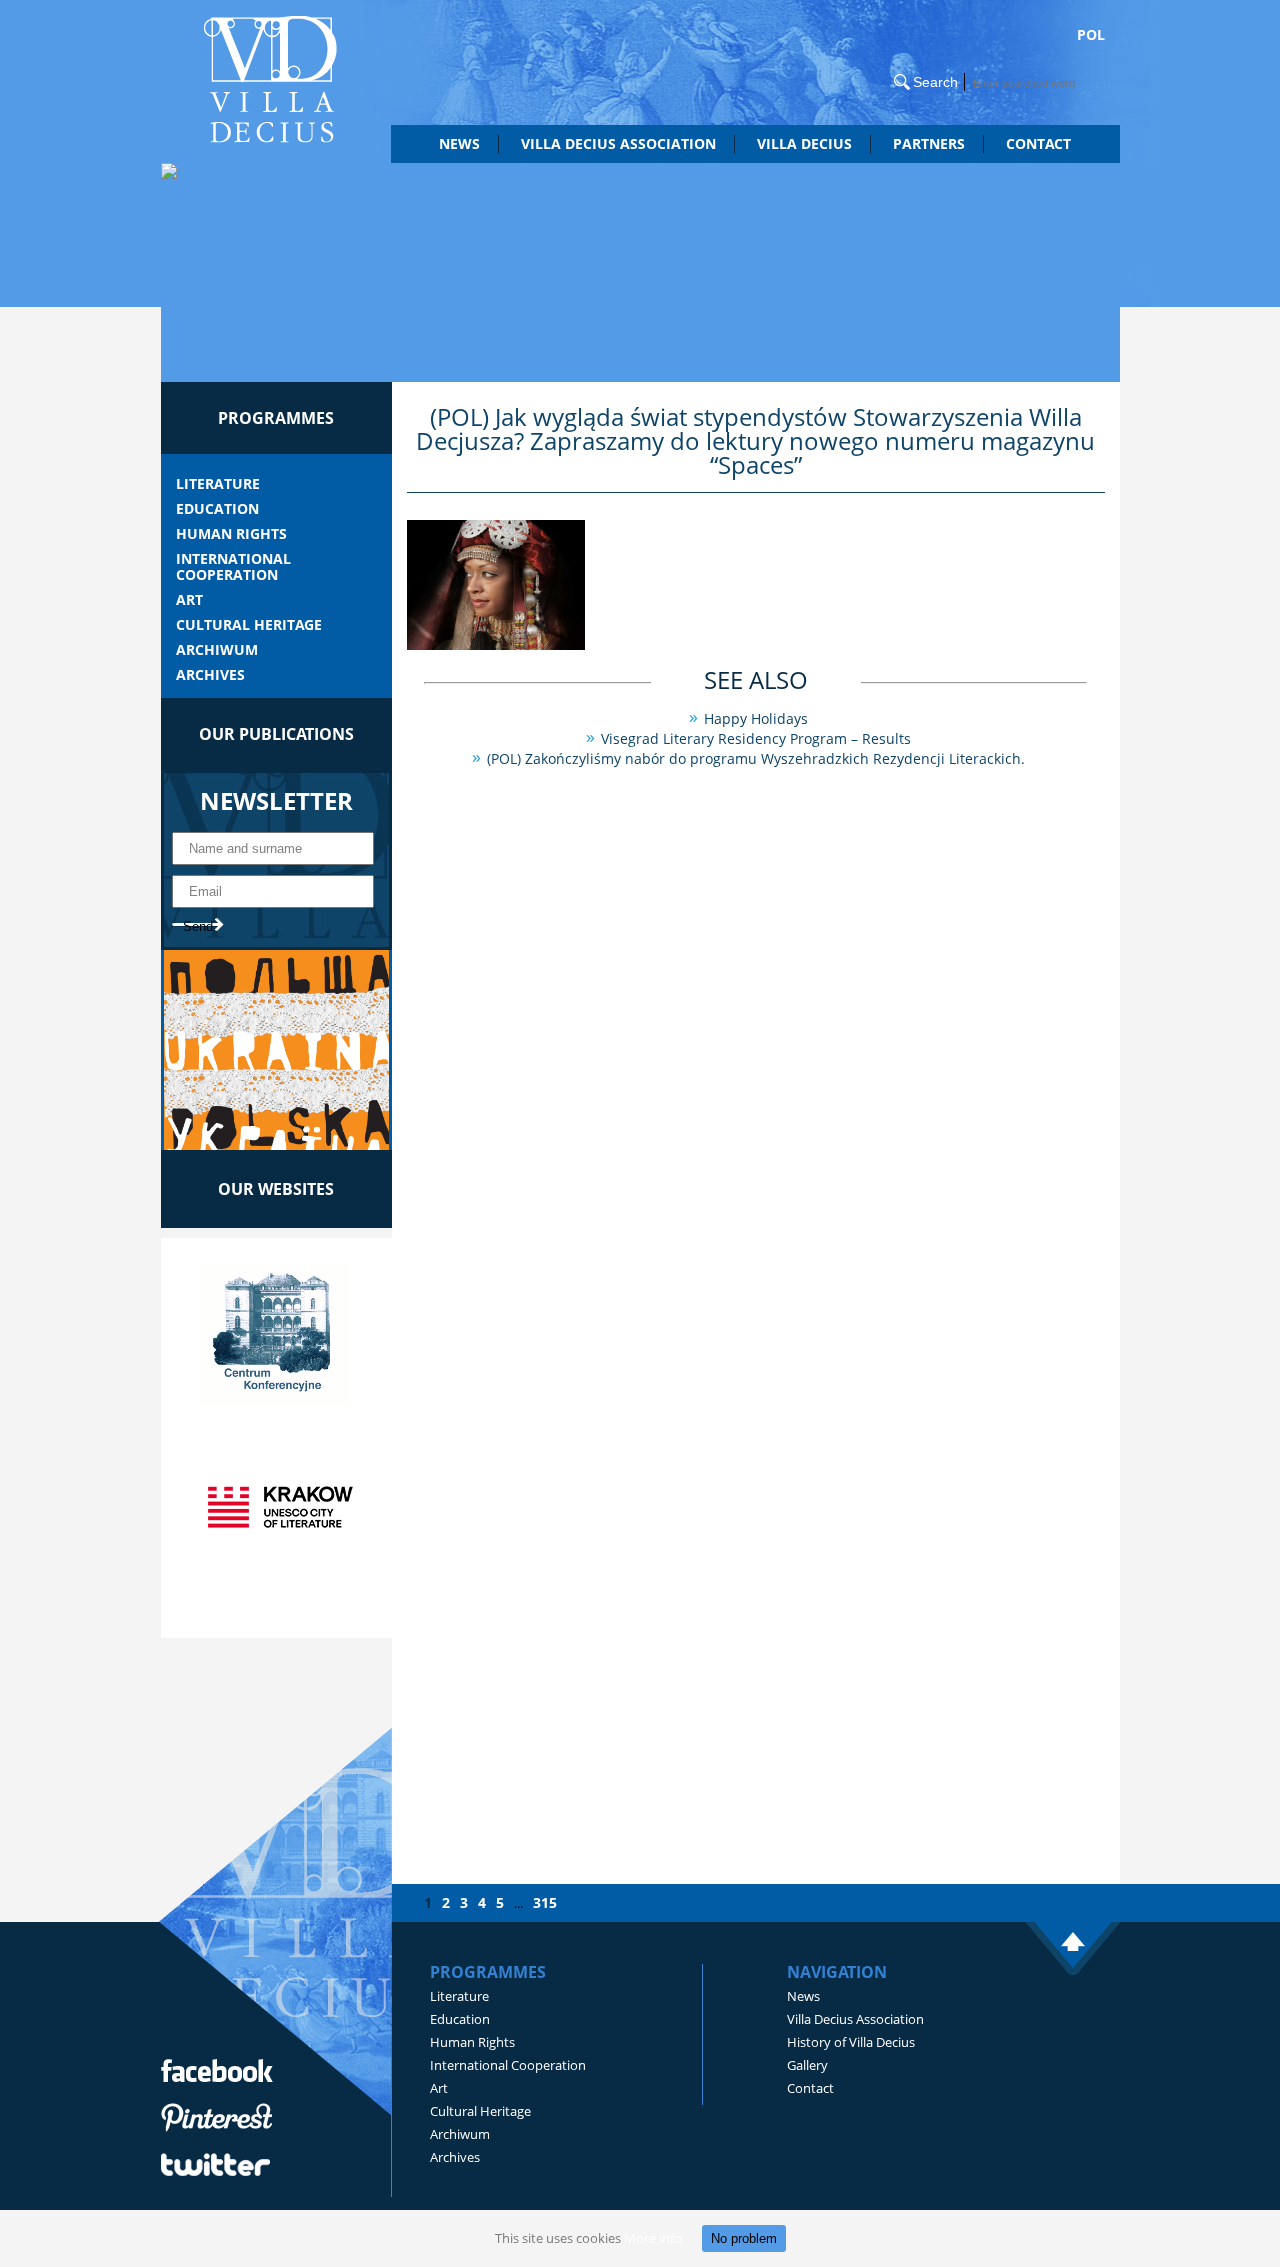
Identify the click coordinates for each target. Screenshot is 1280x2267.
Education (217, 509)
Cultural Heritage (249, 625)
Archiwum (217, 650)
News (459, 143)
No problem (744, 2238)
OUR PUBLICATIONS (276, 734)
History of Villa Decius (851, 2042)
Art (189, 600)
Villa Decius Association (855, 2019)
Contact (1038, 143)
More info (653, 2238)
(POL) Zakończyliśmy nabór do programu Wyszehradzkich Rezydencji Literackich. (756, 758)
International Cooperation (233, 567)
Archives (210, 675)
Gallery (807, 2065)
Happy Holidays (756, 718)
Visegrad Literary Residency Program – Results (756, 738)
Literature (218, 484)
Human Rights (231, 534)
